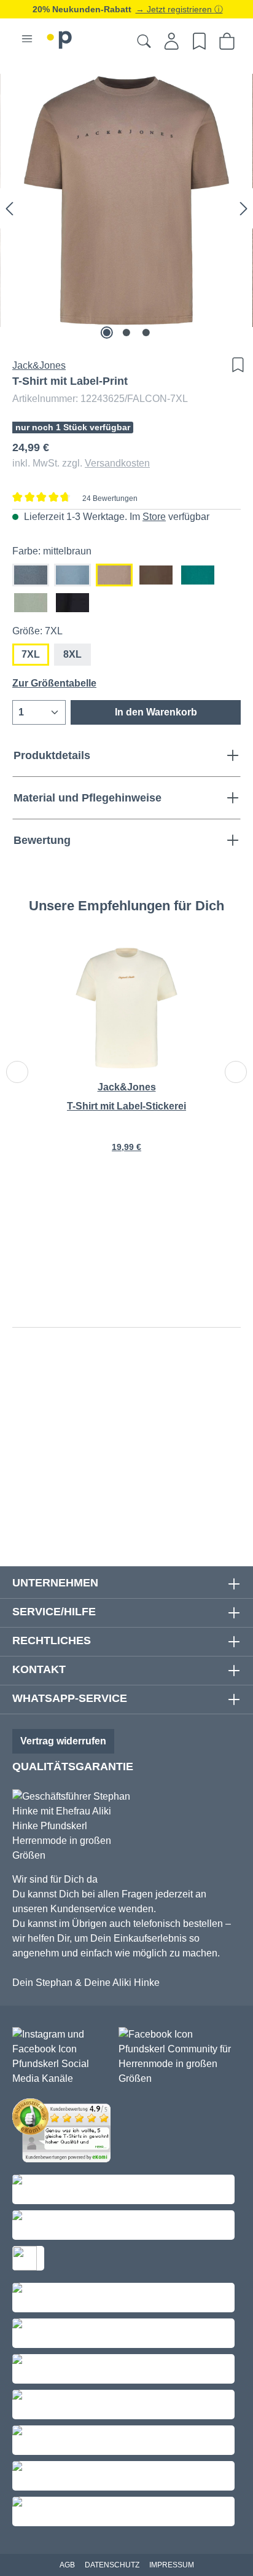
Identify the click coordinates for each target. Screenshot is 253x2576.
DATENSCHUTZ (112, 2565)
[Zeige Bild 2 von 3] (126, 333)
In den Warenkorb (156, 712)
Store (154, 517)
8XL (72, 654)
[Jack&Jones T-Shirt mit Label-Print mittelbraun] (126, 200)
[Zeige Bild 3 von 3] (146, 333)
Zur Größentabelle (54, 683)
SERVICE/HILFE (54, 1612)
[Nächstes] (244, 208)
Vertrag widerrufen (63, 1741)
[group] (126, 1058)
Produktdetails (52, 755)
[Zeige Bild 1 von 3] (107, 333)
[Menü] (27, 39)
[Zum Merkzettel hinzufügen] (235, 365)
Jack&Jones (39, 365)
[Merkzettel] (199, 41)
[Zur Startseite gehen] (60, 38)
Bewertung (42, 840)
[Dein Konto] (172, 41)
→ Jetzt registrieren (175, 9)
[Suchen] (144, 41)
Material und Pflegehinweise (88, 798)
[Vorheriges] (9, 208)
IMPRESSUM (172, 2565)
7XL (31, 654)
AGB (67, 2565)
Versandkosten (117, 463)
